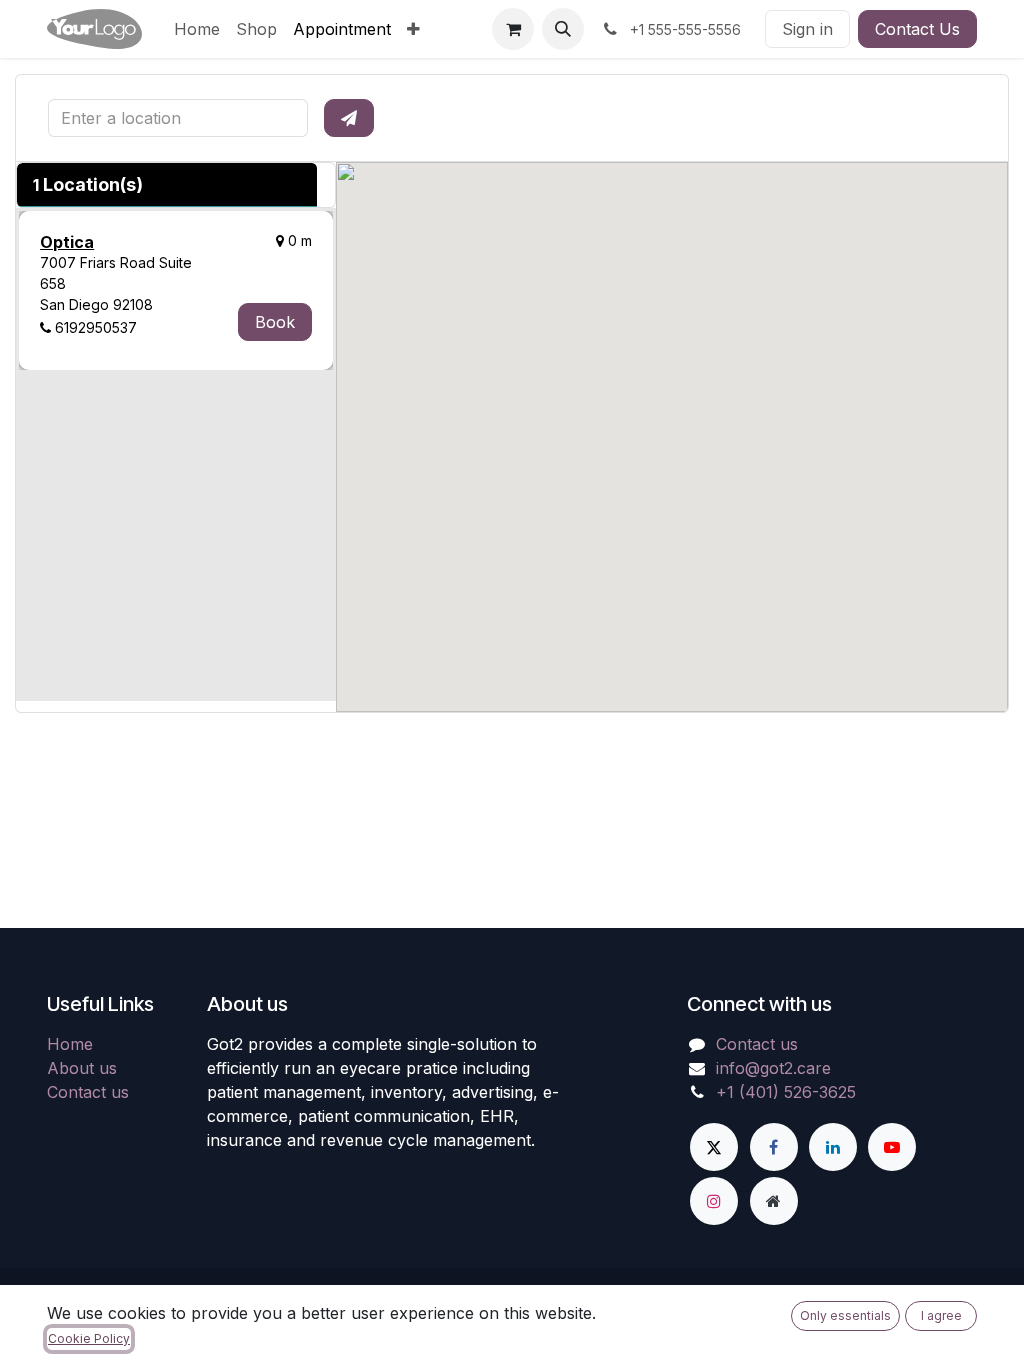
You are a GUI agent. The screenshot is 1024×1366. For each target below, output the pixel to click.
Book (275, 322)
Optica (67, 242)
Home (70, 1044)
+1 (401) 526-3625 (786, 1092)
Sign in (807, 29)
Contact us (88, 1092)
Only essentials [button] (845, 1315)
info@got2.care (773, 1068)
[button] (563, 29)
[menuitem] (197, 29)
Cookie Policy (89, 1338)
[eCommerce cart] (513, 29)
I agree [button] (941, 1315)
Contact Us (917, 29)
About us (82, 1068)
